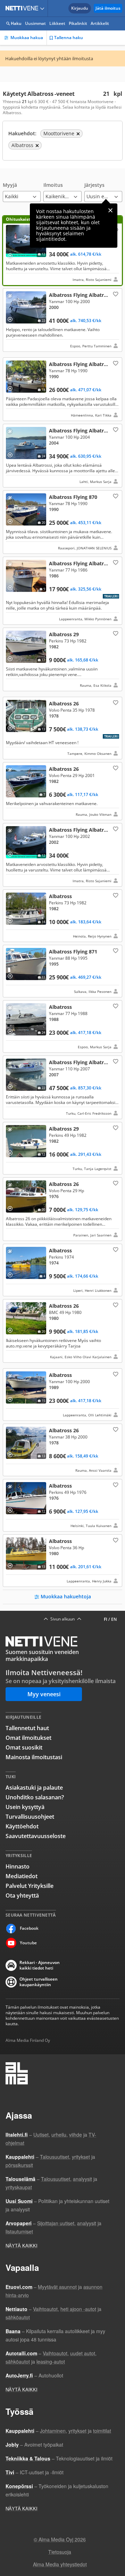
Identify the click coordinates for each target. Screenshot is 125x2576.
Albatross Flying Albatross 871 (62, 251)
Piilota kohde (11, 297)
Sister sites (43, 8)
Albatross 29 (62, 659)
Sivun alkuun (62, 1619)
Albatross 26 (62, 728)
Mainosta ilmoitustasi (34, 1757)
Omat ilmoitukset (28, 1738)
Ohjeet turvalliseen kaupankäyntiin (39, 1982)
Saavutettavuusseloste (36, 1836)
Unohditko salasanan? (35, 1797)
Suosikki (115, 294)
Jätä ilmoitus (108, 8)
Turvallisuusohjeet (30, 1817)
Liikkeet (57, 23)
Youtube (28, 1943)
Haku (16, 23)
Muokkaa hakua (27, 38)
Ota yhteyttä (22, 1896)
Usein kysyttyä (25, 1807)
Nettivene (23, 8)
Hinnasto (18, 1866)
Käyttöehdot (22, 1826)
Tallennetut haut (27, 1728)
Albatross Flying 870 (62, 522)
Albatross (62, 916)
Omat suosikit (24, 1747)
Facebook (29, 1928)
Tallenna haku (69, 38)
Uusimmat (35, 23)
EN (114, 1619)
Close (110, 210)
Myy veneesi (44, 1694)
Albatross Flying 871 (62, 971)
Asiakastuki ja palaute (34, 1788)
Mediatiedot (22, 1876)
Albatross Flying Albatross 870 (62, 389)
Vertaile (12, 253)
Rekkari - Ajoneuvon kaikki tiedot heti (40, 1965)
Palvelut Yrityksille (30, 1886)
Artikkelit (100, 23)
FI (106, 1619)
